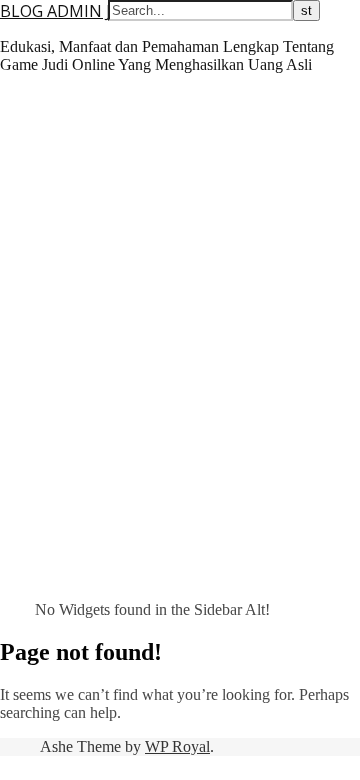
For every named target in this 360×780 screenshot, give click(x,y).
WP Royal (177, 746)
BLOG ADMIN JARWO (79, 11)
